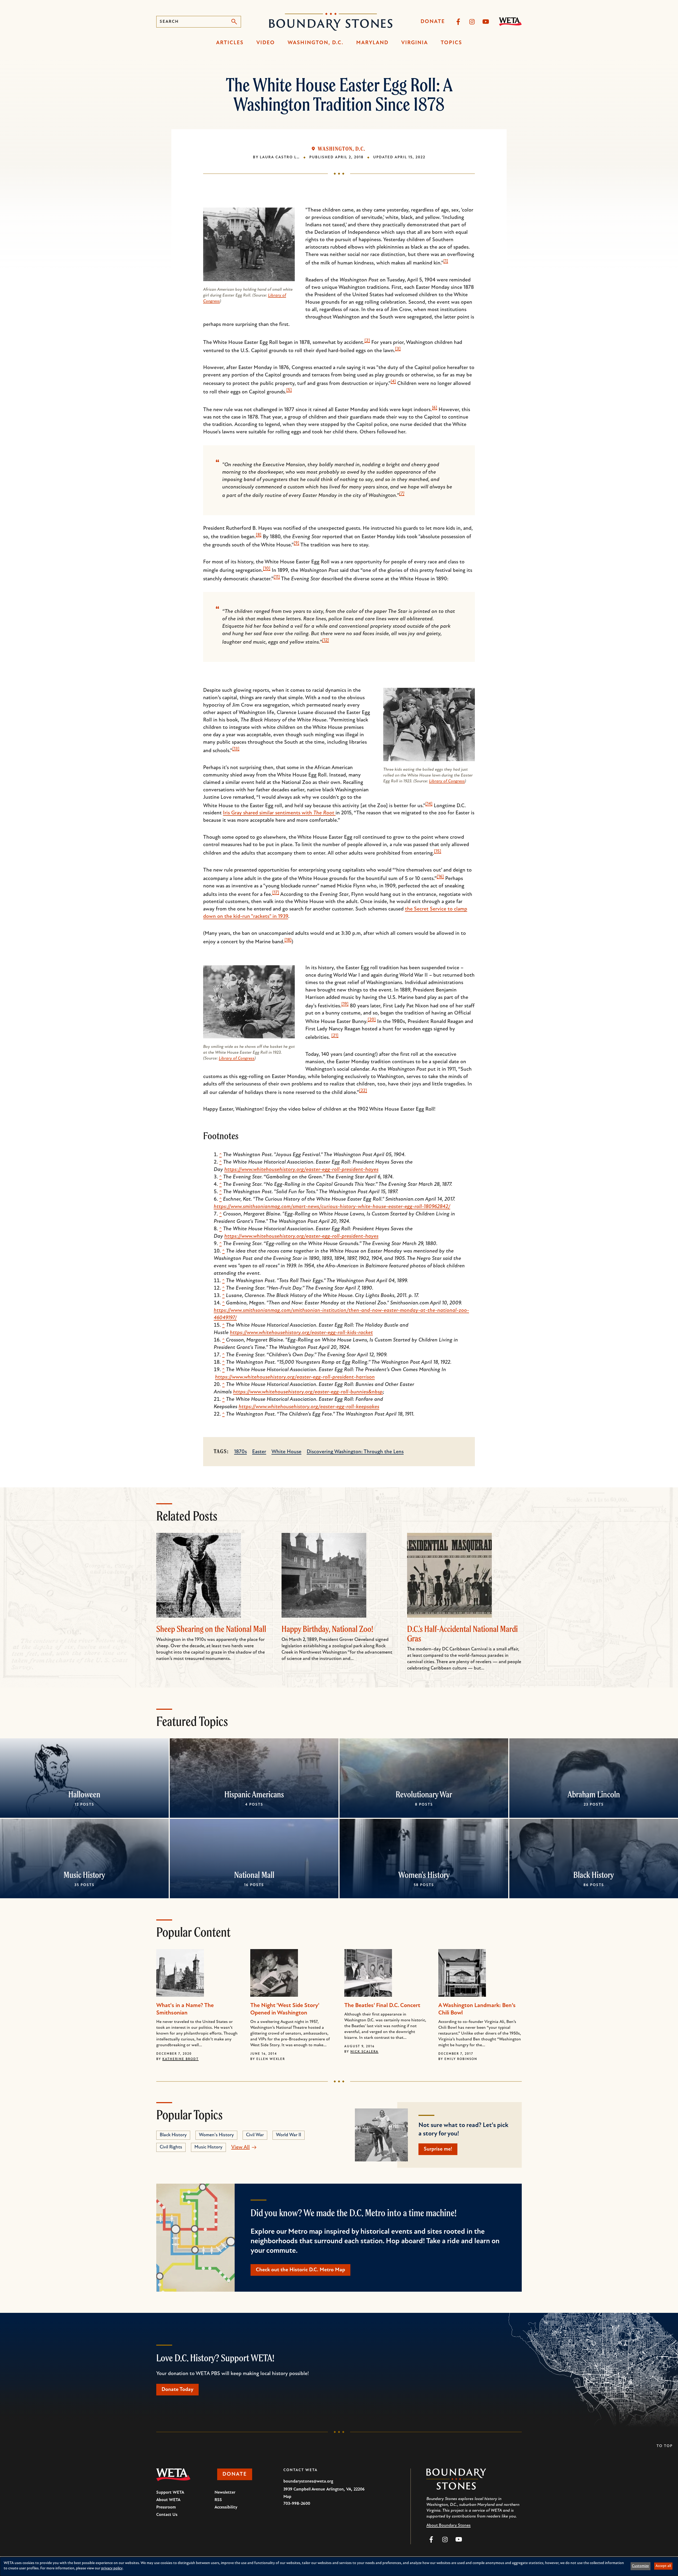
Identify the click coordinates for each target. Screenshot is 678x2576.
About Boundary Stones (449, 2525)
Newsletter (225, 2493)
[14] (429, 804)
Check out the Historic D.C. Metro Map (300, 2270)
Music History (84, 1875)
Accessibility (226, 2507)
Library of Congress (447, 781)
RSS (218, 2500)
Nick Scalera (364, 2052)
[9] (296, 543)
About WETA (168, 2500)
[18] (288, 940)
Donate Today (177, 2390)
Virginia (415, 43)
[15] (438, 851)
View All (240, 2147)
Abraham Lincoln (594, 1794)
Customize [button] (640, 2566)
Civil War (255, 2135)
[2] (367, 341)
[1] (446, 261)
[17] (276, 893)
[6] (435, 408)
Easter (259, 1452)
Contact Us (167, 2515)
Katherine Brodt (180, 2059)
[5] (289, 390)
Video (266, 43)
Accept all (663, 2566)
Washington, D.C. (316, 43)
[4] (393, 382)
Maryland (372, 43)
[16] (440, 877)
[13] (236, 749)
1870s (240, 1452)
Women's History (424, 1875)
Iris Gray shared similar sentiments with (279, 813)
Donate (433, 22)
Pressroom (166, 2507)
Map (287, 2497)
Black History (594, 1875)
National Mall (254, 1875)
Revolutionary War (424, 1794)
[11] (277, 577)
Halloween (84, 1794)
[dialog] (339, 2566)
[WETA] (510, 22)
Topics (451, 43)
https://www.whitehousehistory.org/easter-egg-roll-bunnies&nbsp (308, 1392)
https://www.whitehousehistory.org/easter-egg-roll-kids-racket (301, 1333)
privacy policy (112, 2568)
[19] (345, 1004)
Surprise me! (438, 2149)
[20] (372, 1020)
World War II (289, 2135)
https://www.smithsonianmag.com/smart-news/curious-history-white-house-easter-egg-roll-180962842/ (332, 1207)
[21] (335, 1036)
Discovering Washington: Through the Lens (355, 1452)
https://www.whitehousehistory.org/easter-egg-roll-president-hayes (301, 1170)
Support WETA (170, 2493)
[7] (402, 494)
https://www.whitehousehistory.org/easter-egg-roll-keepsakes (309, 1407)
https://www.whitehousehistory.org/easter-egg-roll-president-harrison (295, 1377)
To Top (665, 2446)
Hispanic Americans (254, 1794)
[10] (267, 569)
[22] (363, 1091)
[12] (325, 640)
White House (286, 1452)
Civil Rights (171, 2147)
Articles (230, 43)
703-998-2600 (297, 2504)
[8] (259, 535)
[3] (398, 349)
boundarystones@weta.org (308, 2481)
